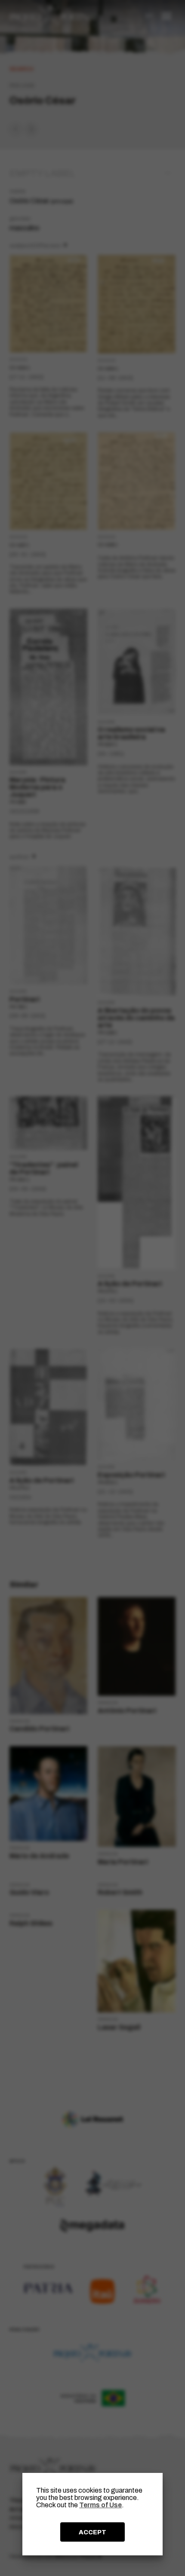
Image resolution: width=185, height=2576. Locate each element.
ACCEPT (92, 2532)
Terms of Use (100, 2505)
